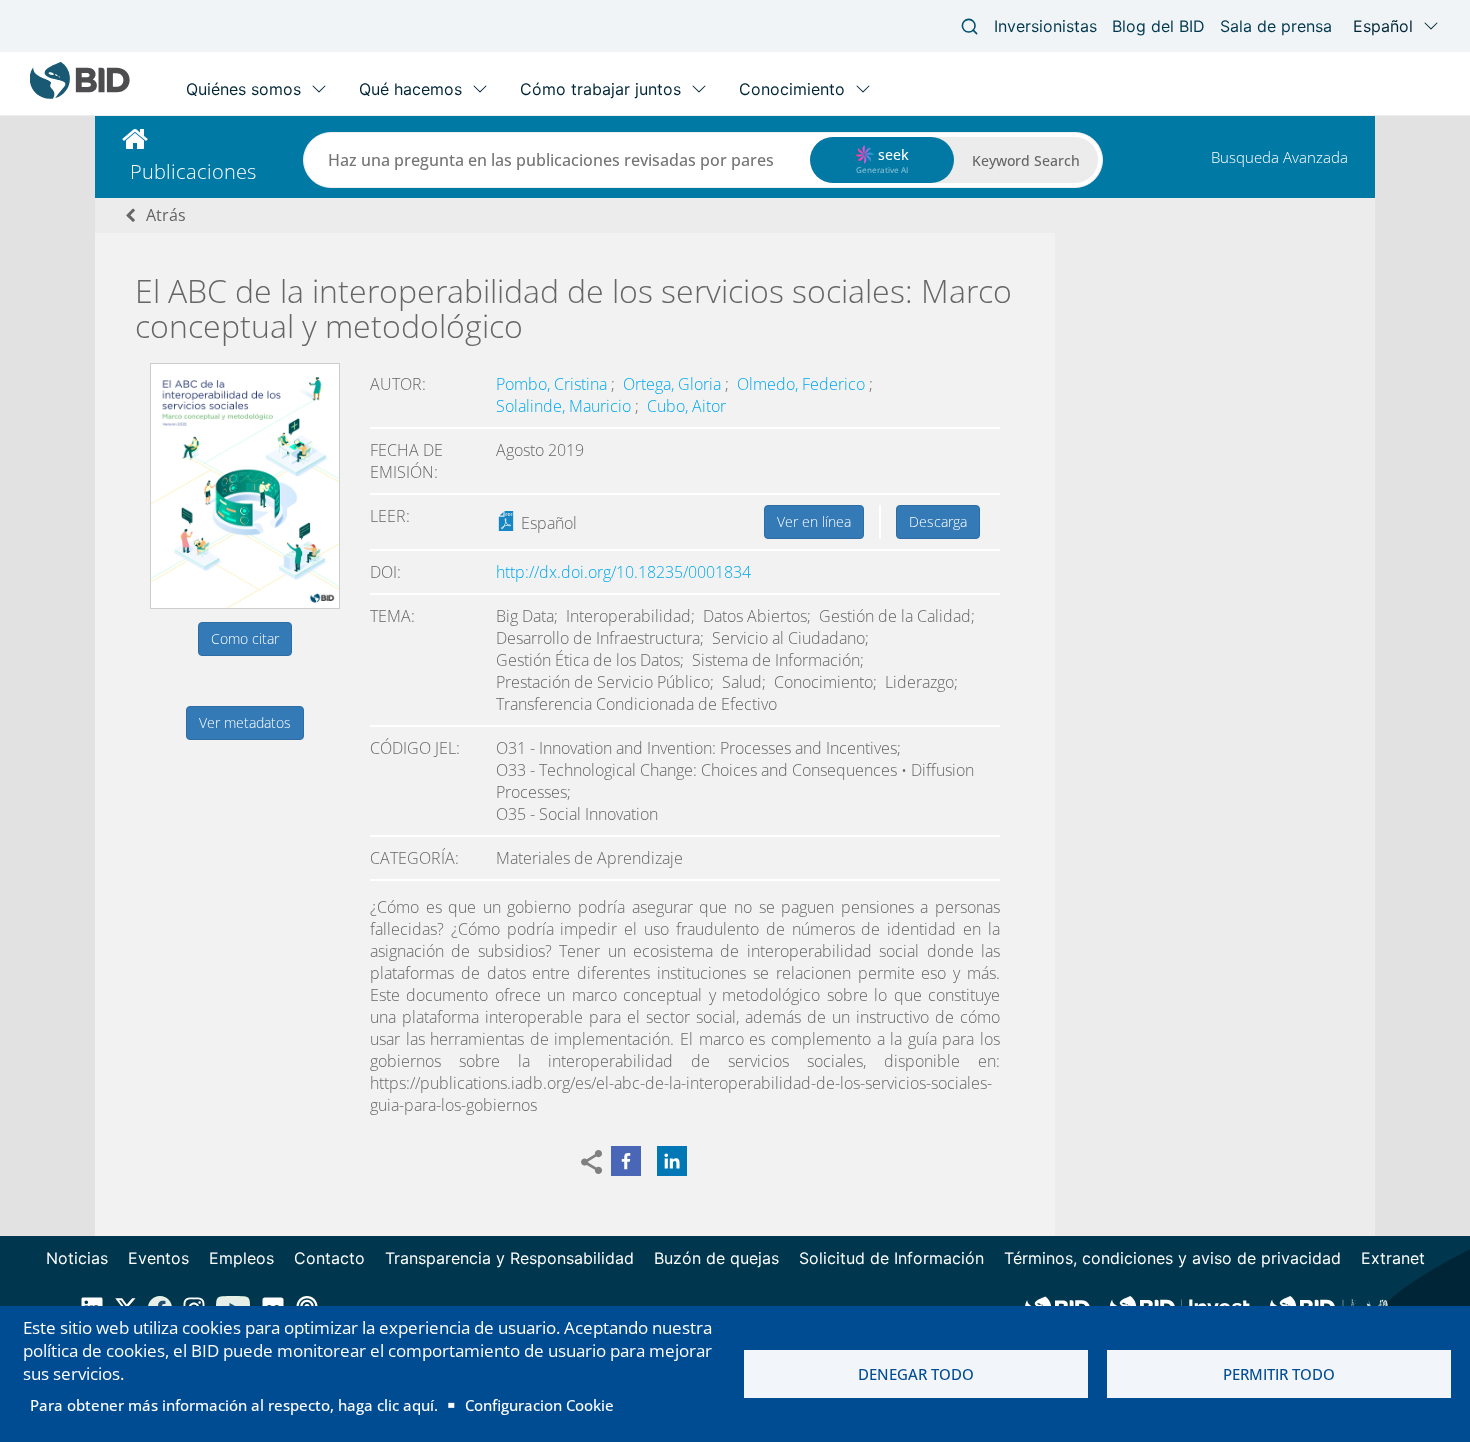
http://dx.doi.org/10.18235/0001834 (623, 572)
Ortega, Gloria (674, 384)
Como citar (245, 638)
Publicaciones (193, 171)
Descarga (938, 521)
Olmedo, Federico (803, 384)
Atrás (166, 215)
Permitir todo (1279, 1374)
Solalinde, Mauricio (565, 406)
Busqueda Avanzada (1279, 157)
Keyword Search (1026, 160)
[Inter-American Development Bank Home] (80, 94)
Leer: (390, 516)
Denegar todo (916, 1374)
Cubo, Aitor (686, 406)
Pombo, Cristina (553, 384)
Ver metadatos (245, 722)
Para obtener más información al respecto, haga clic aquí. (234, 1405)
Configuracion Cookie (539, 1405)
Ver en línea (814, 521)
